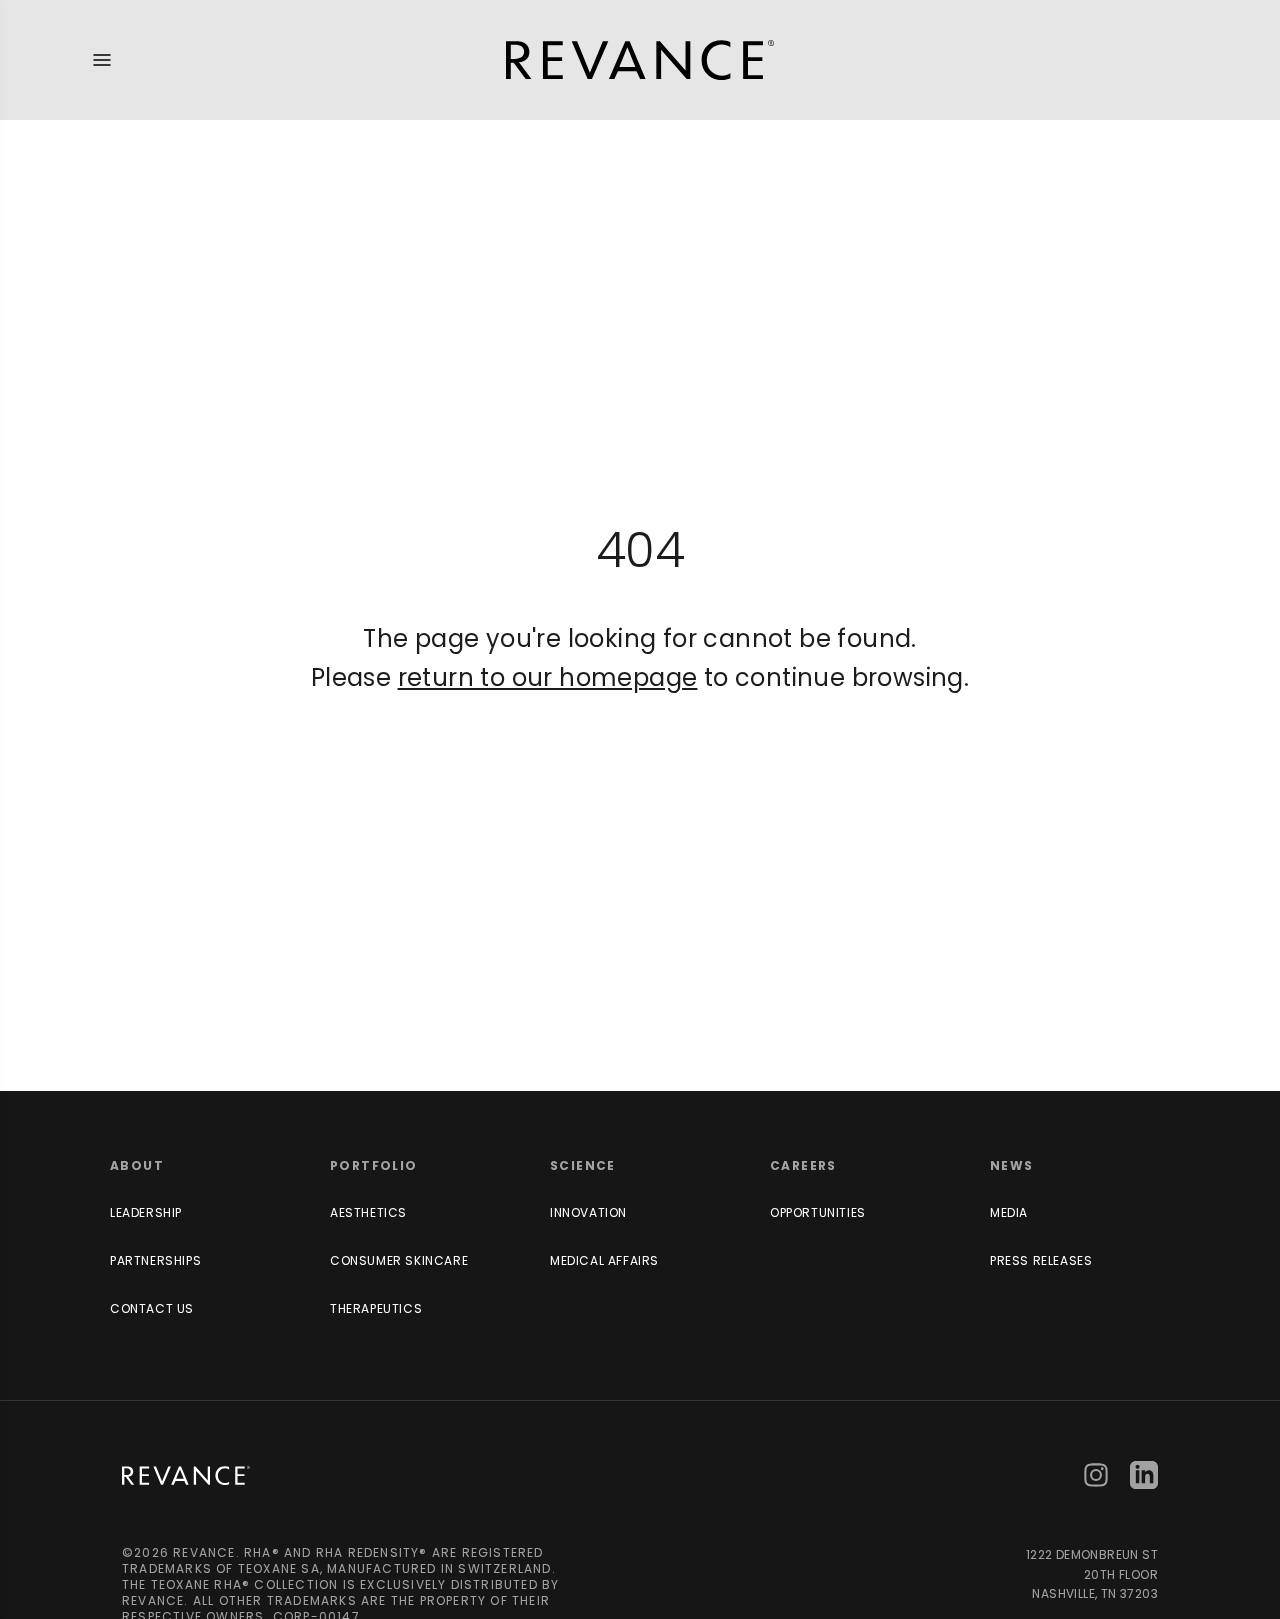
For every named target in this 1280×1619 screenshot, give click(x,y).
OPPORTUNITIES (818, 1212)
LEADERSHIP (146, 1212)
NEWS (1012, 1165)
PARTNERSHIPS (155, 1260)
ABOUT (137, 1165)
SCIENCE (583, 1165)
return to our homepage (548, 677)
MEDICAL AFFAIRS (604, 1260)
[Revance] (640, 60)
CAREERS (803, 1165)
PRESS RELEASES (1041, 1260)
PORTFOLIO (374, 1165)
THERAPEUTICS (376, 1308)
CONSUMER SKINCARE (399, 1260)
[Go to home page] (186, 1475)
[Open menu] (102, 60)
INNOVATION (588, 1212)
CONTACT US (152, 1308)
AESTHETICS (368, 1212)
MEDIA (1009, 1212)
